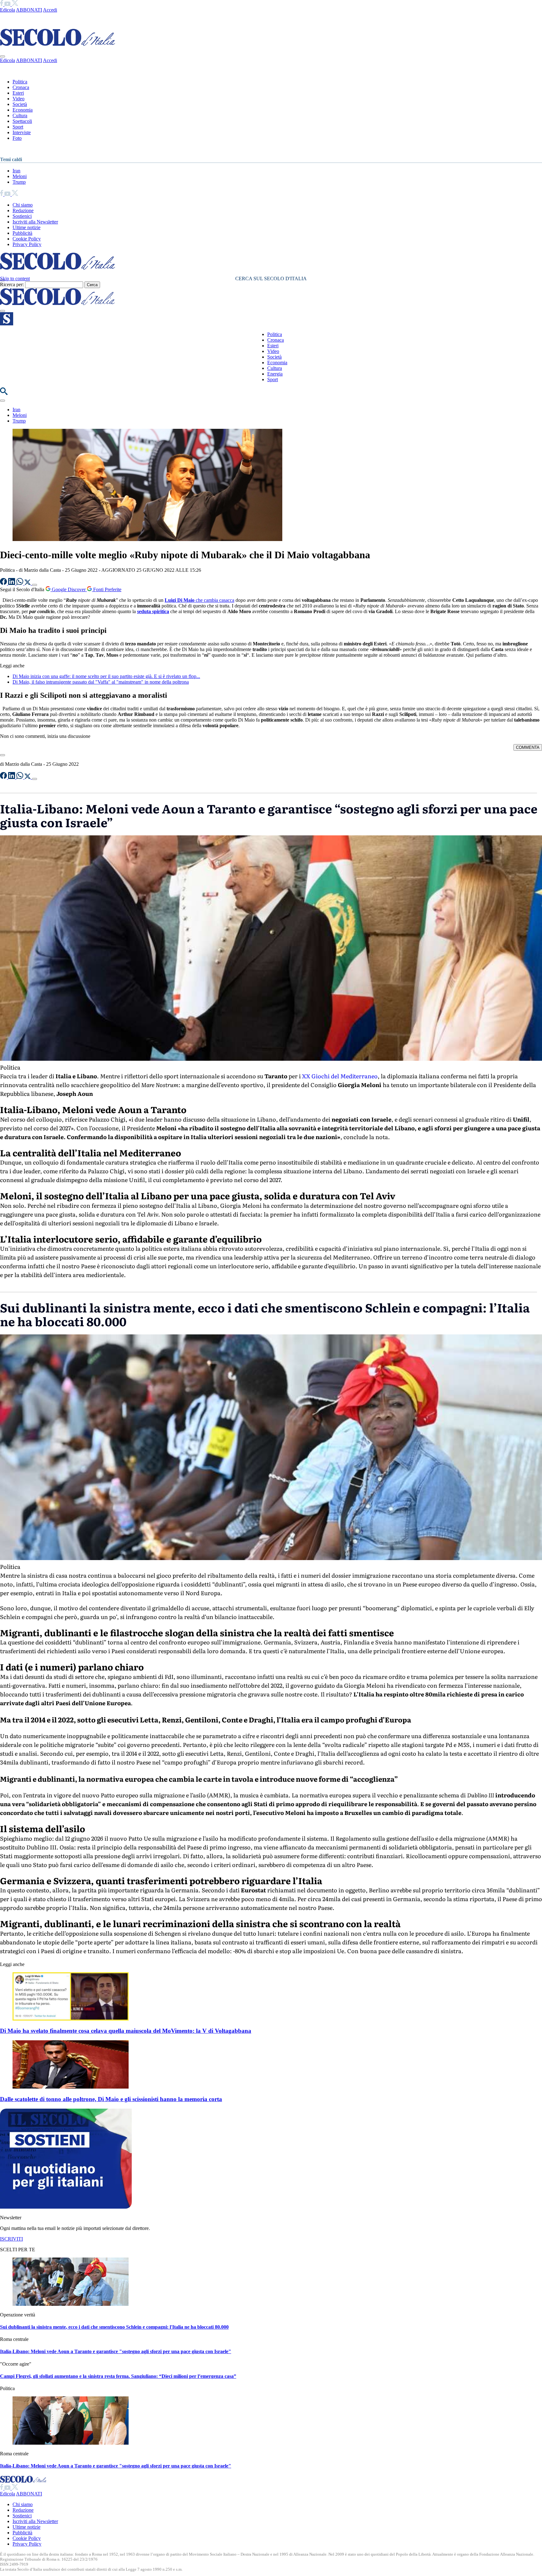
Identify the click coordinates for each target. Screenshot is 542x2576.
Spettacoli (22, 121)
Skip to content (15, 279)
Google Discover (69, 589)
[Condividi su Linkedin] (12, 583)
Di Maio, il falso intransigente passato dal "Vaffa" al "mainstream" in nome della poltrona (101, 682)
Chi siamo (23, 205)
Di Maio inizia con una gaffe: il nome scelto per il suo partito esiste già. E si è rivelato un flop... (106, 676)
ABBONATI (29, 10)
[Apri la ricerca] (4, 393)
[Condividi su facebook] (4, 583)
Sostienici (22, 216)
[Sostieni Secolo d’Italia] (66, 2207)
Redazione (23, 210)
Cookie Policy (27, 239)
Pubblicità (22, 233)
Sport (18, 127)
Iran (16, 171)
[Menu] (3, 311)
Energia (275, 374)
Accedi (50, 10)
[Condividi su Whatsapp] (20, 583)
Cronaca (21, 87)
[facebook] (2, 4)
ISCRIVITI (11, 2239)
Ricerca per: (12, 284)
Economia (23, 110)
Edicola (8, 10)
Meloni (20, 176)
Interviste (22, 132)
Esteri (18, 93)
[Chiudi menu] (3, 56)
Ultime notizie (27, 227)
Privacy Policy (27, 244)
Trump (19, 182)
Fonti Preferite (107, 589)
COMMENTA (528, 747)
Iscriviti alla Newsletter (35, 222)
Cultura (20, 116)
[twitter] (15, 4)
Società (20, 104)
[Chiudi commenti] (3, 755)
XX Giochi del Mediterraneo (340, 1076)
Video (19, 99)
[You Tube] (8, 4)
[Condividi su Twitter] (28, 583)
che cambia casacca (199, 600)
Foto (17, 138)
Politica (20, 82)
